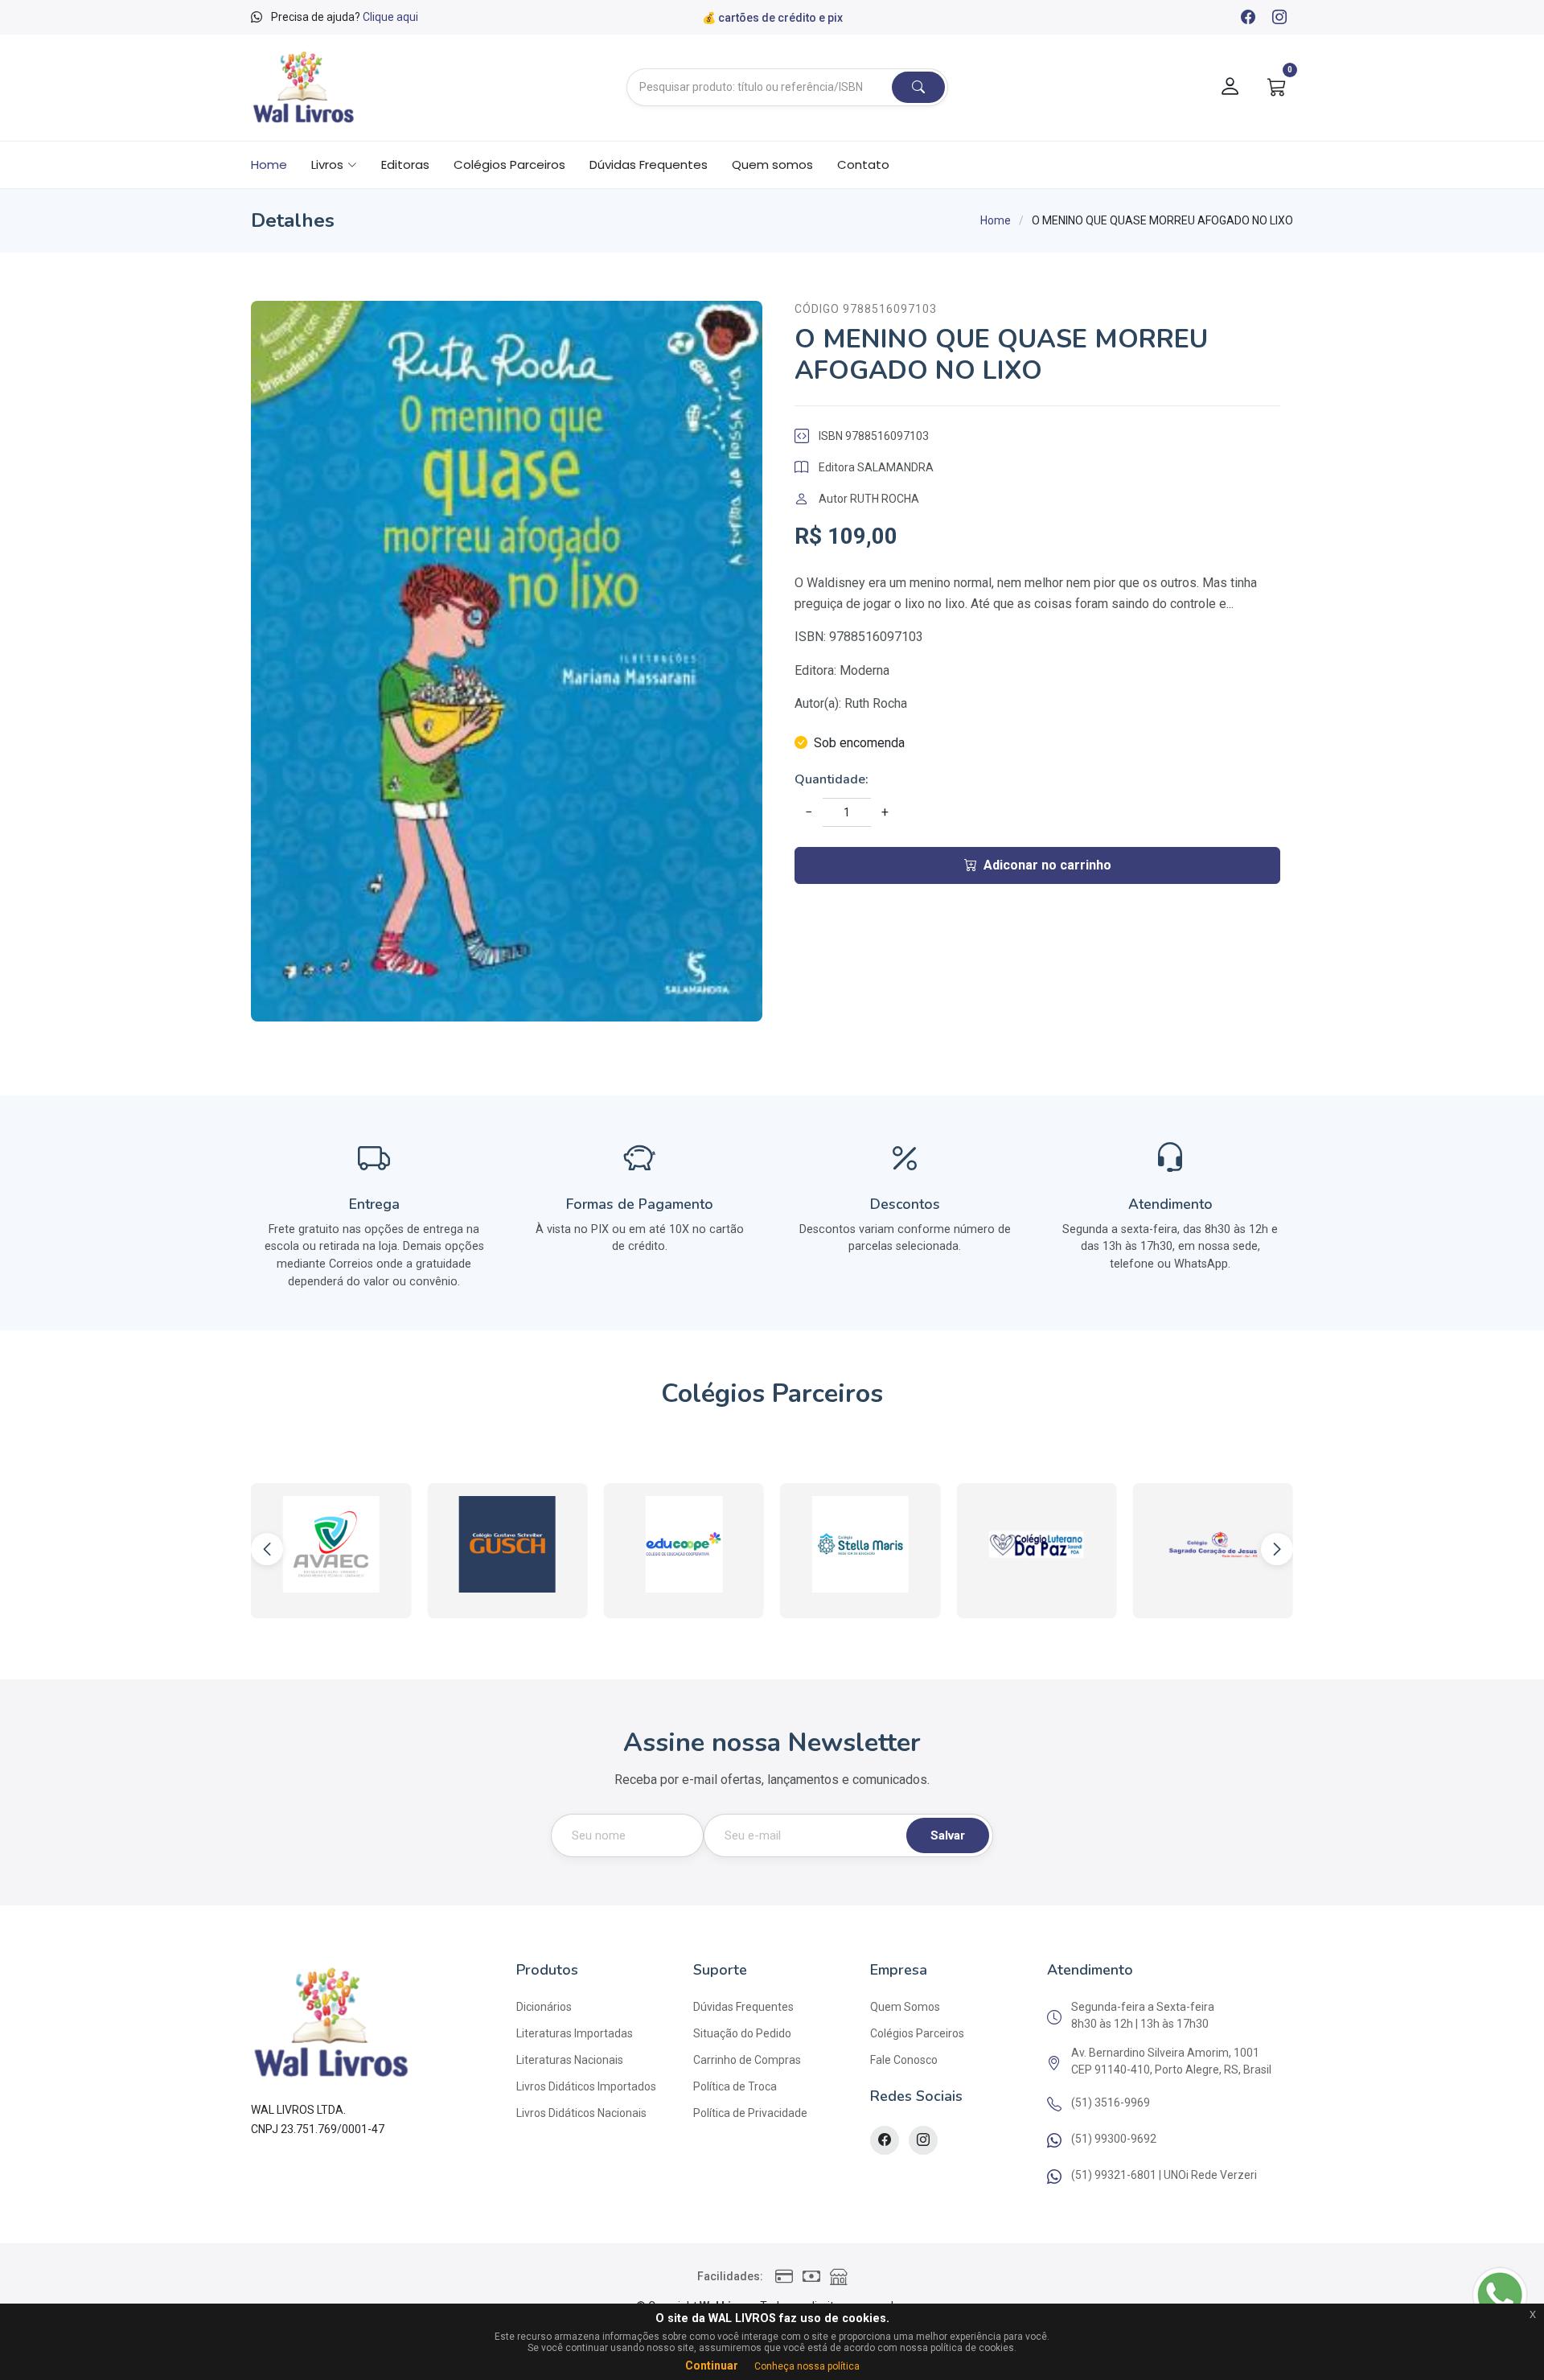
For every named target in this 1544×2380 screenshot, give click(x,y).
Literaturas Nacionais (570, 2060)
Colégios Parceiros (509, 164)
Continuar (712, 2366)
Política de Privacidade (750, 2113)
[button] (1277, 1549)
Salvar (948, 1835)
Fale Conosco (904, 2060)
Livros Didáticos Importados (586, 2086)
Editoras (405, 164)
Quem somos (772, 164)
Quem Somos (905, 2007)
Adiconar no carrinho (1047, 865)
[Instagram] (1279, 18)
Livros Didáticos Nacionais (581, 2113)
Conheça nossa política (807, 2366)
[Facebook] (1247, 18)
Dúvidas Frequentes (649, 164)
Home (269, 164)
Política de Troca (735, 2086)
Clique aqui (390, 17)
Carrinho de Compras (747, 2060)
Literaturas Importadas (575, 2033)
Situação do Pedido (742, 2033)
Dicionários (544, 2007)
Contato (863, 164)
